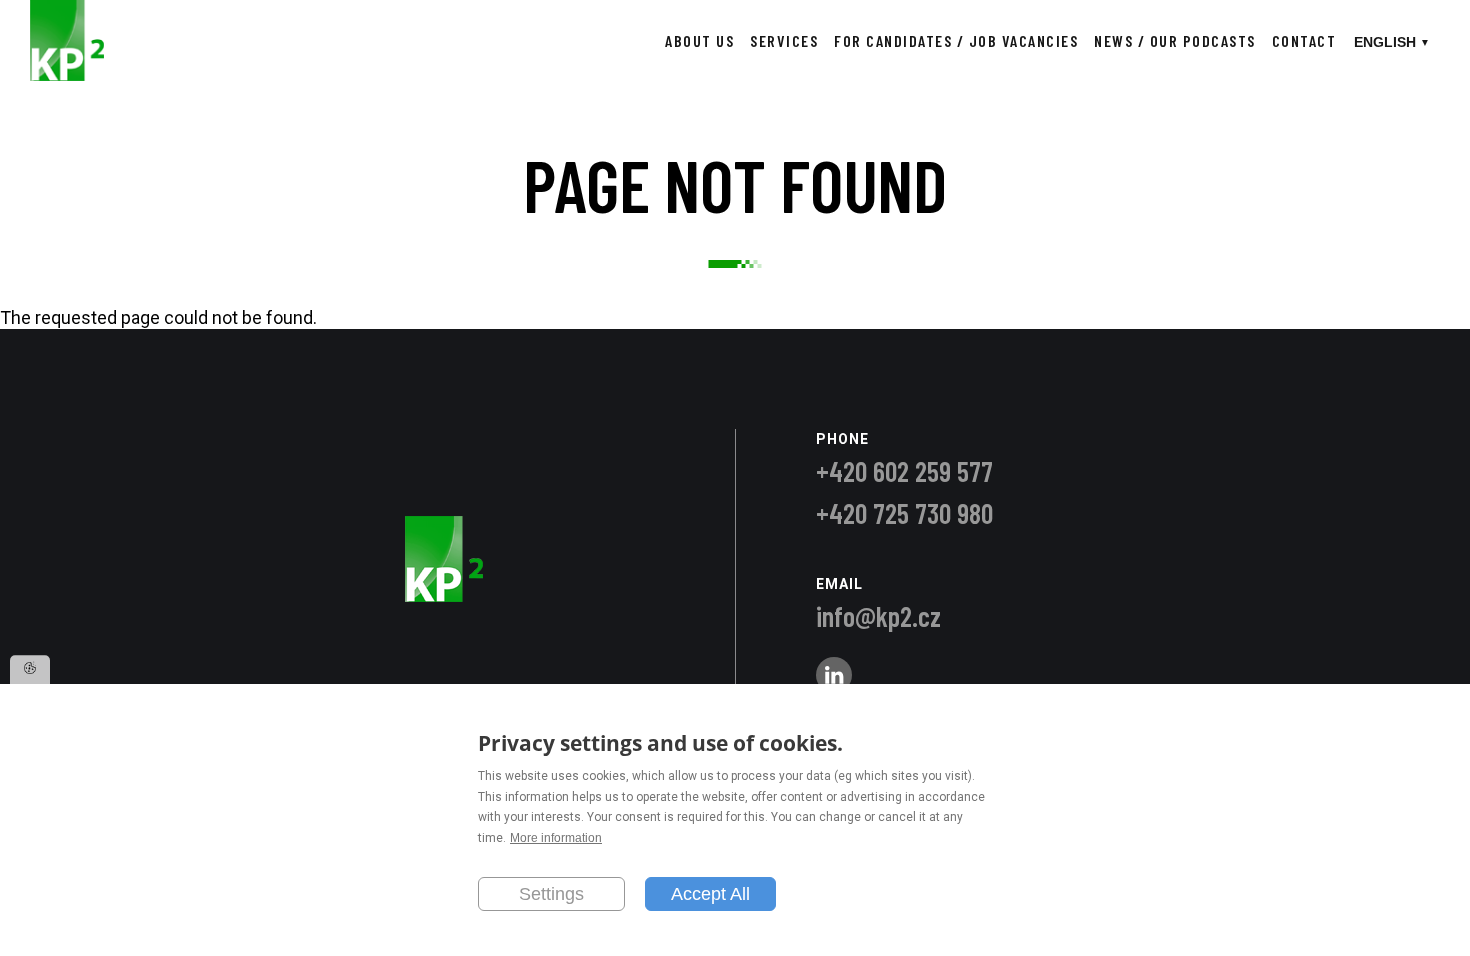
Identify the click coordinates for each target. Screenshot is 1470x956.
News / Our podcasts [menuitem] (1175, 40)
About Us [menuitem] (699, 40)
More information (556, 838)
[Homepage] (67, 74)
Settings (551, 893)
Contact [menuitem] (1304, 40)
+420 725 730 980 (904, 513)
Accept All (710, 893)
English (1385, 42)
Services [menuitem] (784, 40)
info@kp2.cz (878, 616)
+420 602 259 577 (904, 471)
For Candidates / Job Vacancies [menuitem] (956, 40)
